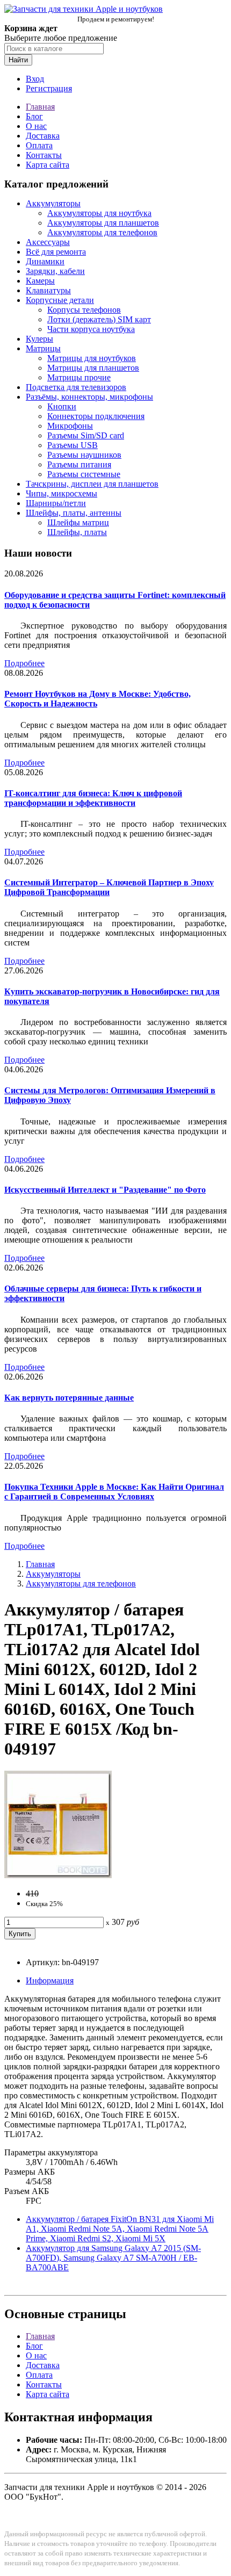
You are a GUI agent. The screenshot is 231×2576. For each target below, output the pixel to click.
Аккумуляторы (53, 203)
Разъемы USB (73, 445)
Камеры (40, 281)
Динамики (45, 261)
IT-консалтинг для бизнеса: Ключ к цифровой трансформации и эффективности (93, 798)
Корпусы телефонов (84, 310)
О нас (36, 126)
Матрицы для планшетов (93, 368)
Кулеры (39, 339)
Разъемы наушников (84, 455)
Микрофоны (70, 426)
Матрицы (43, 348)
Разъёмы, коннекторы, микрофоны (89, 397)
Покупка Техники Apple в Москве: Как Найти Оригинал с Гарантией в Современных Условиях (114, 1492)
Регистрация (49, 88)
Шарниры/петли (56, 503)
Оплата (39, 145)
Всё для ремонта (56, 252)
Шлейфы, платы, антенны (74, 513)
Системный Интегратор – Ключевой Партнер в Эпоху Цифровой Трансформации (109, 887)
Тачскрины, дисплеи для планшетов (92, 484)
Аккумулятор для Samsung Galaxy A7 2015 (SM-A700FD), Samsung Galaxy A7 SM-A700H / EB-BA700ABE (113, 2258)
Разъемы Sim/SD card (86, 435)
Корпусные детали (60, 300)
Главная (40, 107)
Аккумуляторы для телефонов (102, 232)
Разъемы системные (84, 474)
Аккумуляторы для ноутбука (99, 213)
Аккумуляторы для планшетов (103, 223)
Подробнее (24, 663)
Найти (18, 60)
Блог (34, 116)
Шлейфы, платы (77, 532)
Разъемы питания (79, 464)
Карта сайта (48, 165)
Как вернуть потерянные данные (69, 1398)
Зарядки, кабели (55, 271)
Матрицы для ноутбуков (92, 358)
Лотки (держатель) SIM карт (99, 319)
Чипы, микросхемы (62, 493)
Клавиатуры (48, 290)
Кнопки (62, 406)
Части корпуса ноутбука (91, 329)
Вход (35, 79)
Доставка (43, 136)
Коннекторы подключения (96, 416)
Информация (50, 1980)
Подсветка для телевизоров (76, 387)
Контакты (44, 155)
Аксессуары (48, 242)
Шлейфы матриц (78, 522)
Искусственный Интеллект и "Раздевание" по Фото (105, 1190)
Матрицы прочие (79, 377)
